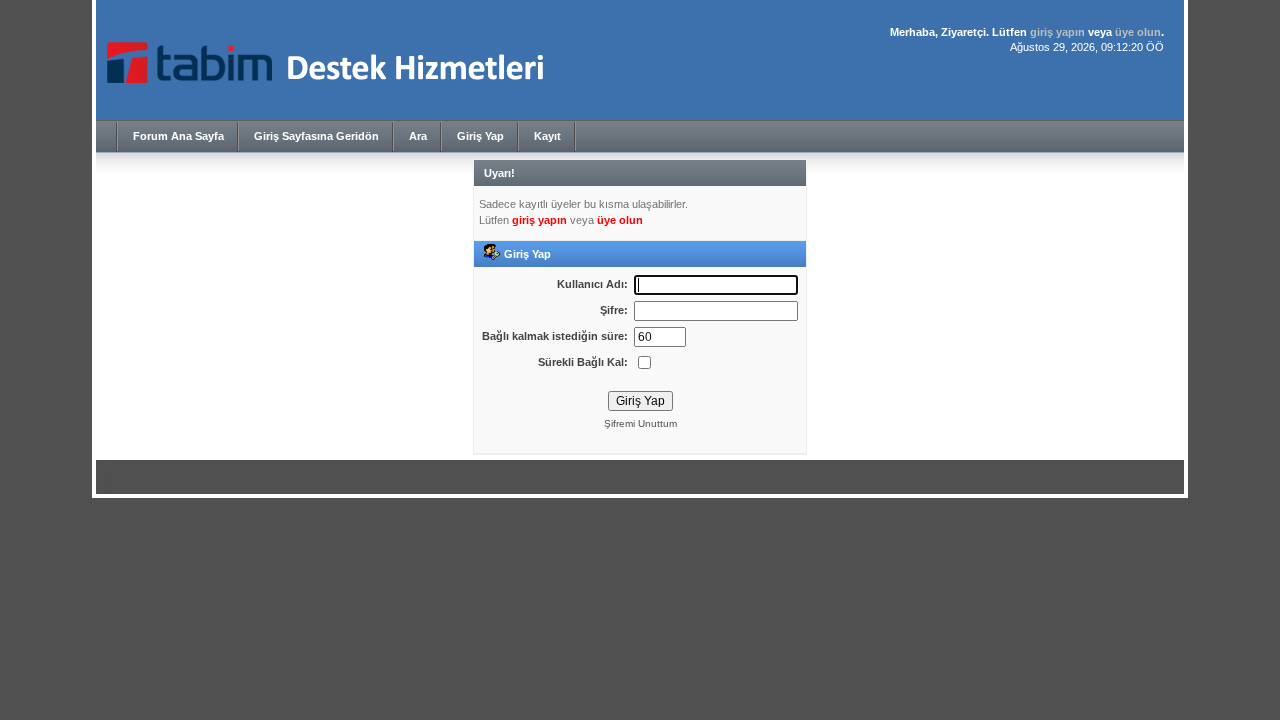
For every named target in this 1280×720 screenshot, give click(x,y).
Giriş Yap (480, 136)
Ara (418, 136)
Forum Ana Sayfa (178, 136)
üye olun (1138, 32)
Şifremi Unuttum (640, 423)
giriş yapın (1057, 32)
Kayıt (547, 136)
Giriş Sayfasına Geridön (316, 136)
